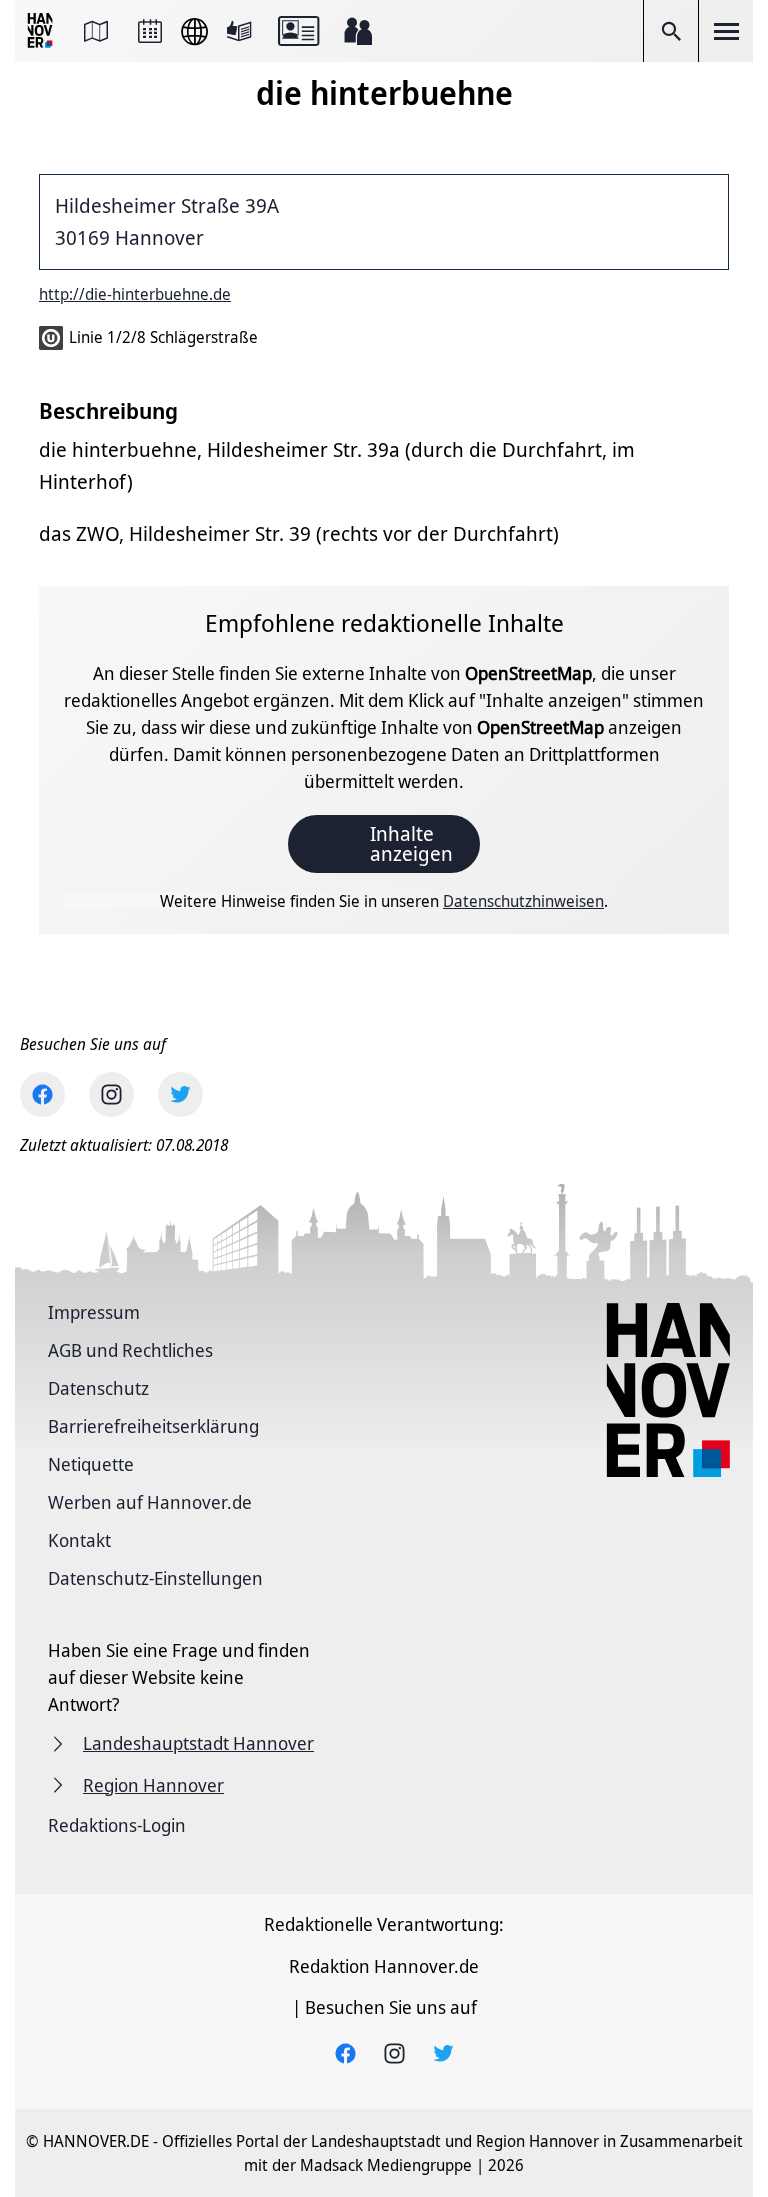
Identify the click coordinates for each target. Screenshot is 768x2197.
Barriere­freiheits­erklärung (153, 1426)
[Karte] (96, 31)
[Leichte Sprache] (239, 31)
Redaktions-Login (117, 1825)
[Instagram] (111, 1094)
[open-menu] (726, 31)
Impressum (94, 1312)
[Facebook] (42, 1094)
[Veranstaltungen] (150, 31)
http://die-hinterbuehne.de (135, 294)
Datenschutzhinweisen (523, 901)
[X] (180, 1094)
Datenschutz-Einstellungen (155, 1578)
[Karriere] (358, 31)
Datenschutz (98, 1388)
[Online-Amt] (298, 31)
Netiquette (91, 1464)
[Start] (42, 31)
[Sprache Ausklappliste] (194, 31)
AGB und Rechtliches (130, 1350)
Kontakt (79, 1540)
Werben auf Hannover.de (150, 1502)
